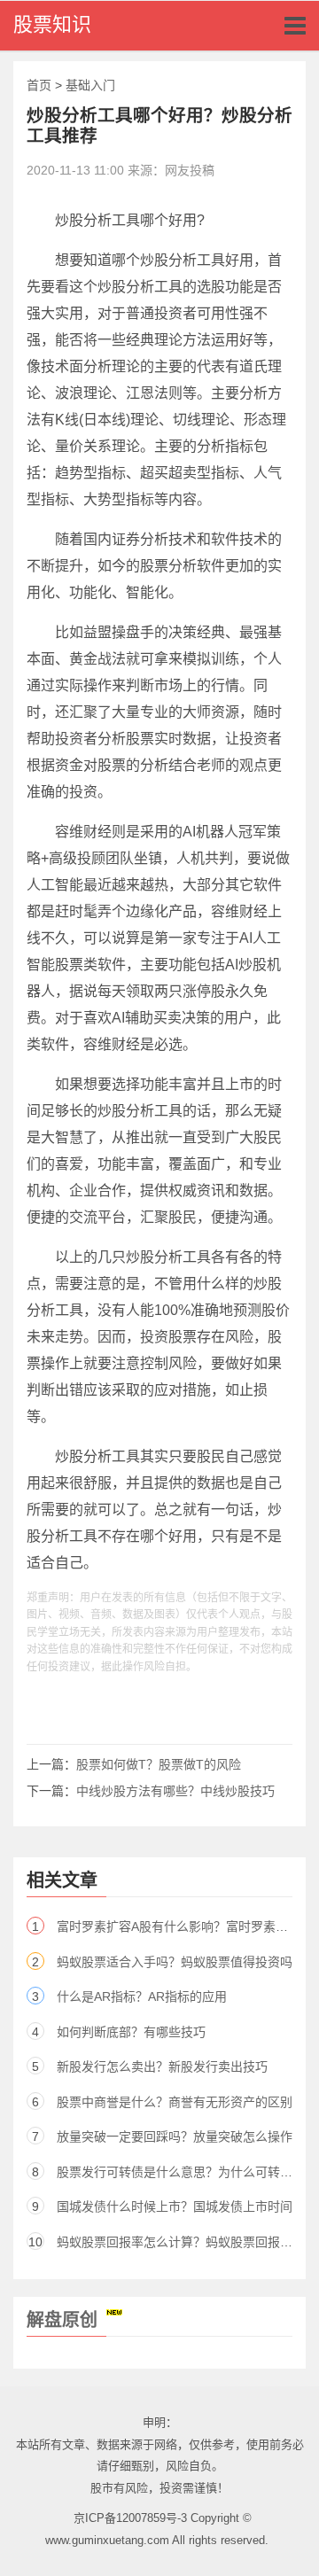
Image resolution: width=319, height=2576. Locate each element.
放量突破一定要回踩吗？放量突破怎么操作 (175, 2136)
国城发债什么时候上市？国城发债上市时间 (175, 2206)
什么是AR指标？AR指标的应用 (142, 1996)
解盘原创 (62, 2320)
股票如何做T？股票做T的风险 (159, 1764)
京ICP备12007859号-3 (130, 2518)
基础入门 (90, 85)
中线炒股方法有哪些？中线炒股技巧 (175, 1791)
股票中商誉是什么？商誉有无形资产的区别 (175, 2102)
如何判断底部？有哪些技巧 (131, 2032)
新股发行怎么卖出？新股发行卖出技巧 (162, 2066)
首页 (39, 85)
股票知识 (52, 24)
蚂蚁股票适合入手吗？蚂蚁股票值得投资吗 (175, 1962)
